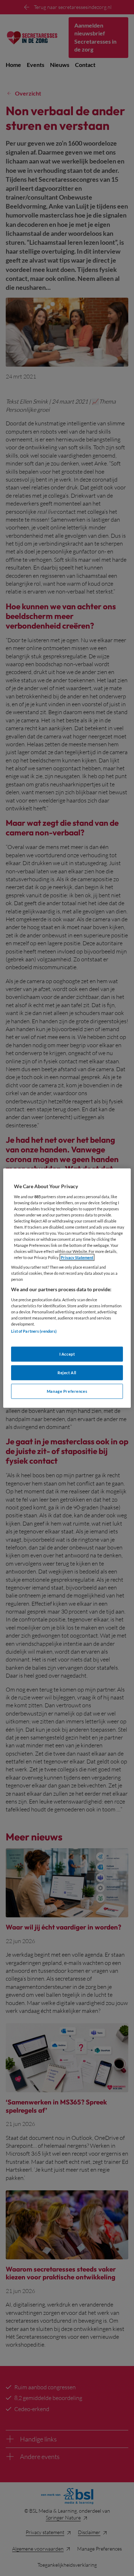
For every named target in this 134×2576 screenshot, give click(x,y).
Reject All (67, 1372)
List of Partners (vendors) (34, 1331)
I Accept (67, 1354)
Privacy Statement (77, 1257)
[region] (67, 1288)
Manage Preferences (67, 1391)
